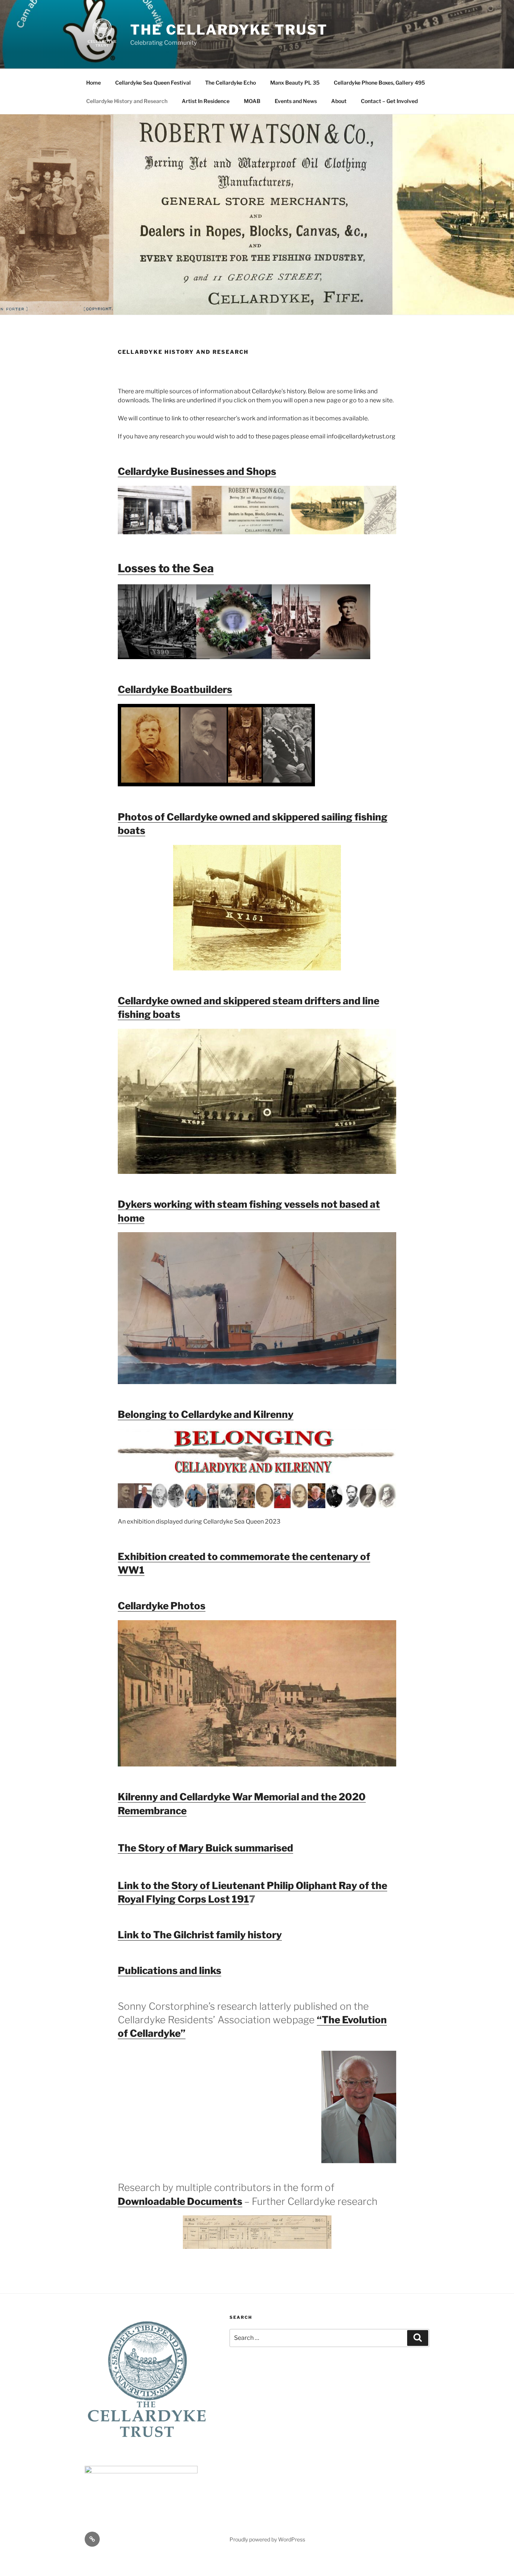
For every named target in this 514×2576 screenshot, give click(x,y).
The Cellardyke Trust (229, 30)
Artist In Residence (206, 101)
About (339, 101)
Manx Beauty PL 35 (295, 83)
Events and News (296, 101)
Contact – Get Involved (389, 101)
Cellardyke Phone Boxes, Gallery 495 (379, 83)
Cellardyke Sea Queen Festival (153, 83)
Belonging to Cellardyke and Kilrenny (206, 1414)
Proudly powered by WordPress (267, 2539)
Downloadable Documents (180, 2201)
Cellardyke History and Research (127, 101)
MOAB (252, 101)
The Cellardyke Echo (230, 83)
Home (94, 83)
